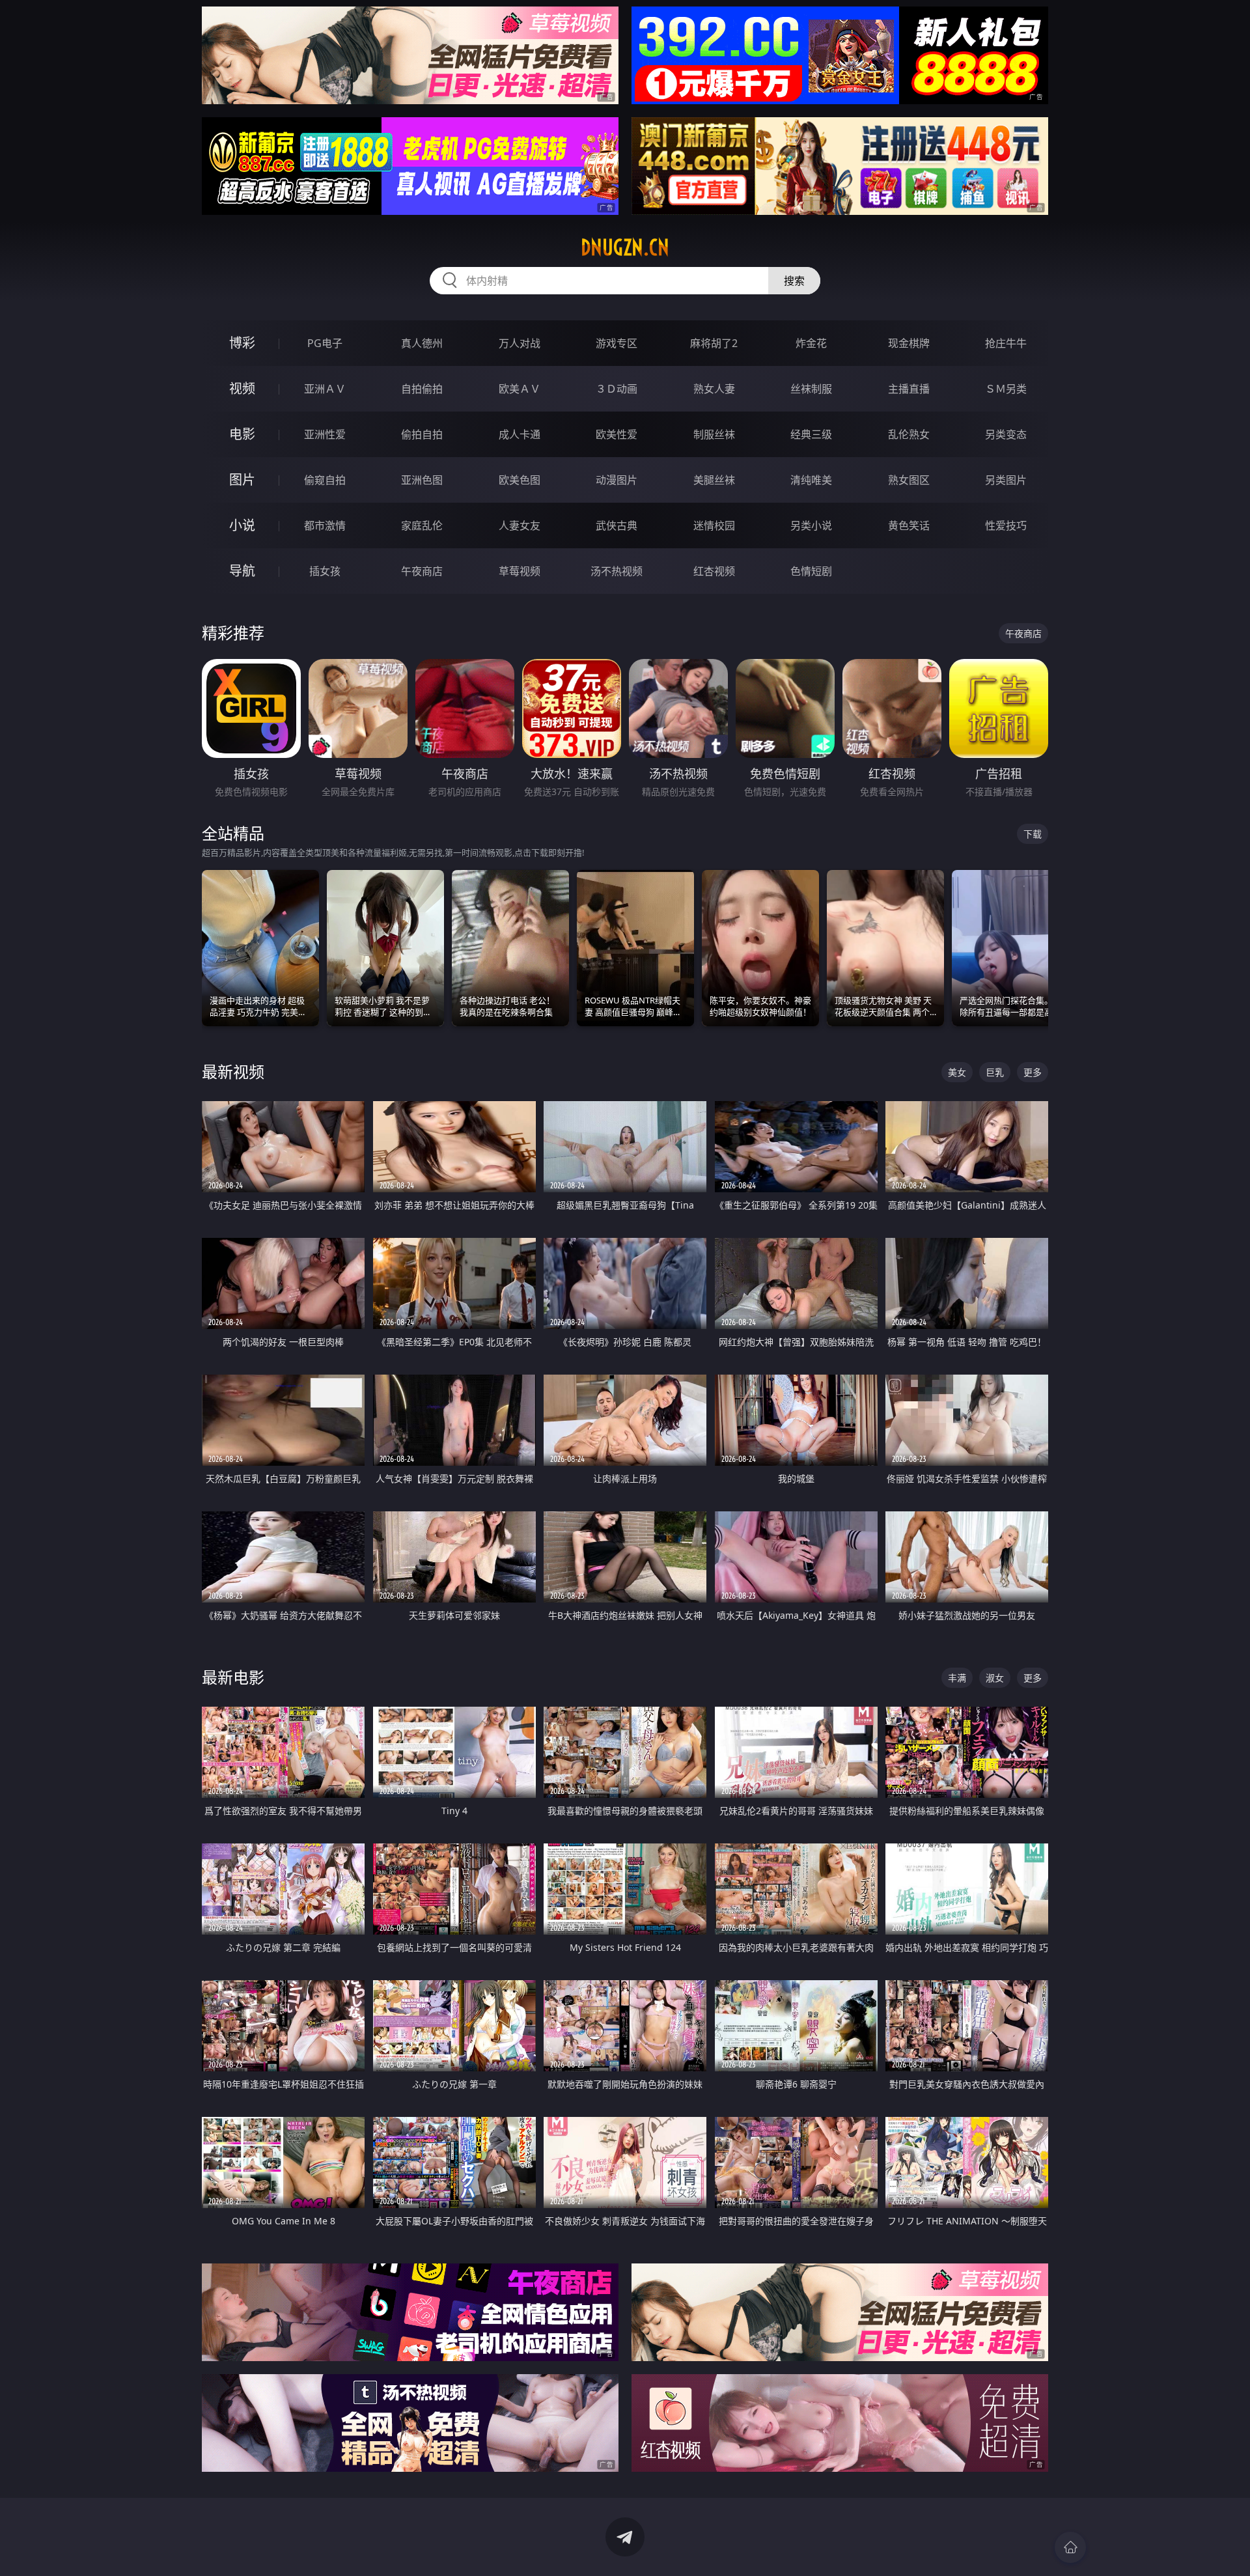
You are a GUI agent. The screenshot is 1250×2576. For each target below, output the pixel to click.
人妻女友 (520, 525)
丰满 (957, 1678)
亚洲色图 (422, 480)
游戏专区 (617, 343)
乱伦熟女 (909, 434)
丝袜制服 (811, 389)
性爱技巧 (1006, 525)
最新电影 (233, 1677)
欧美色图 (520, 480)
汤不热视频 (617, 571)
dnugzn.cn (625, 247)
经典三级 (811, 434)
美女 (957, 1072)
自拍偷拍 (422, 389)
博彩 (242, 343)
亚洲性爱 (325, 434)
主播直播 (909, 389)
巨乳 (995, 1072)
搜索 (794, 281)
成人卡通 (520, 434)
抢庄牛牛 (1006, 343)
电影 (242, 434)
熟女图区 (909, 480)
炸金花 (811, 343)
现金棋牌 (909, 343)
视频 (242, 388)
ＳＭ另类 (1006, 389)
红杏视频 (714, 571)
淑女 (995, 1678)
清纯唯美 (811, 480)
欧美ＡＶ (520, 389)
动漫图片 (617, 480)
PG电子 (325, 343)
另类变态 (1006, 434)
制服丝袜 (714, 434)
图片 (242, 480)
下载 (1033, 834)
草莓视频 (520, 571)
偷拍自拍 (422, 434)
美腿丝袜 (714, 480)
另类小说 (811, 525)
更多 (1033, 1072)
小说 (242, 525)
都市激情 (325, 525)
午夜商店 (422, 571)
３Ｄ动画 (617, 389)
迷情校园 (714, 525)
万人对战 (520, 343)
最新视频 (233, 1071)
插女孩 (325, 571)
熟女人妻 (714, 389)
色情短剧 (811, 571)
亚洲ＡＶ (325, 389)
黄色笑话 (909, 525)
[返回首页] (1070, 2547)
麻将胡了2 (714, 343)
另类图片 (1006, 480)
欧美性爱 (617, 434)
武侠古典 (617, 525)
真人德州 (422, 343)
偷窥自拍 (325, 480)
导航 (242, 571)
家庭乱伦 (422, 525)
